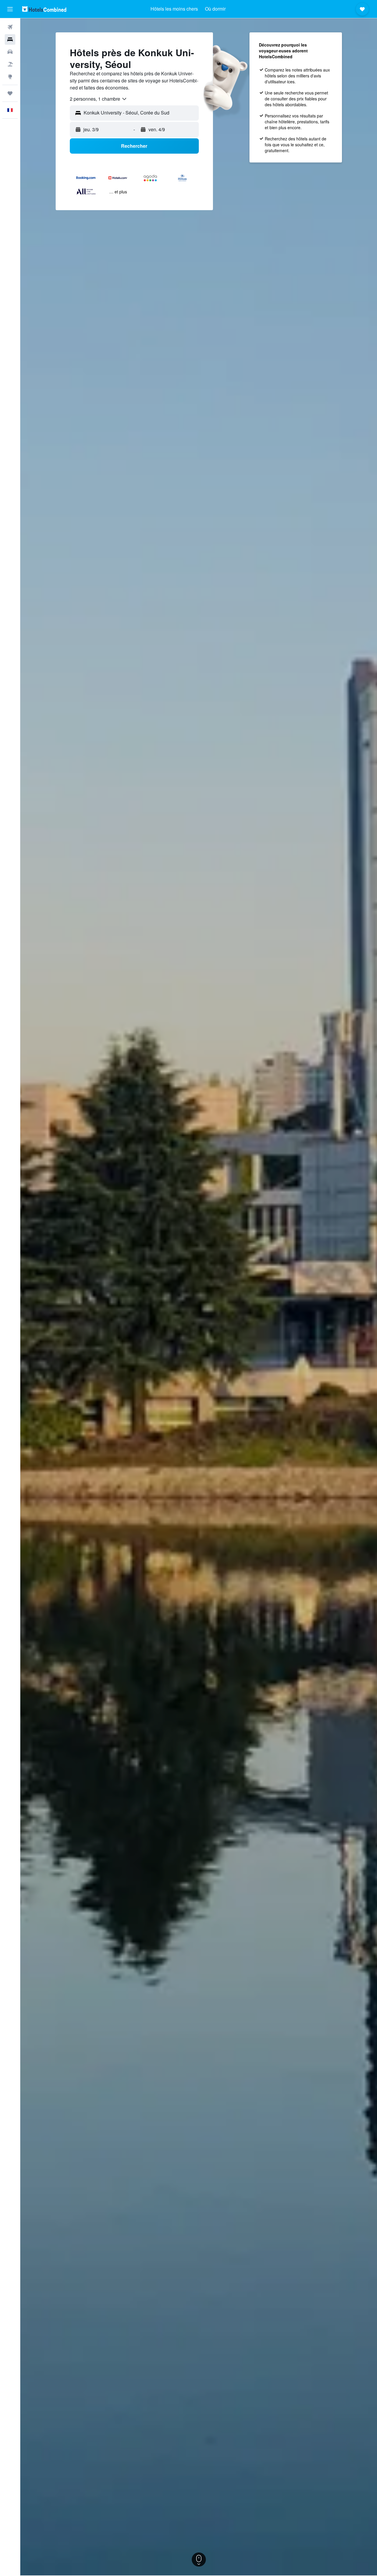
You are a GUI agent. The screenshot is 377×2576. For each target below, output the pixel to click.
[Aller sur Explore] (10, 77)
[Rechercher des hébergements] (10, 39)
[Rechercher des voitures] (10, 52)
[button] (10, 9)
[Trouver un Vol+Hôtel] (10, 64)
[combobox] (99, 99)
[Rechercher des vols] (10, 27)
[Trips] (10, 93)
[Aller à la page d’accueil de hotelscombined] (44, 9)
